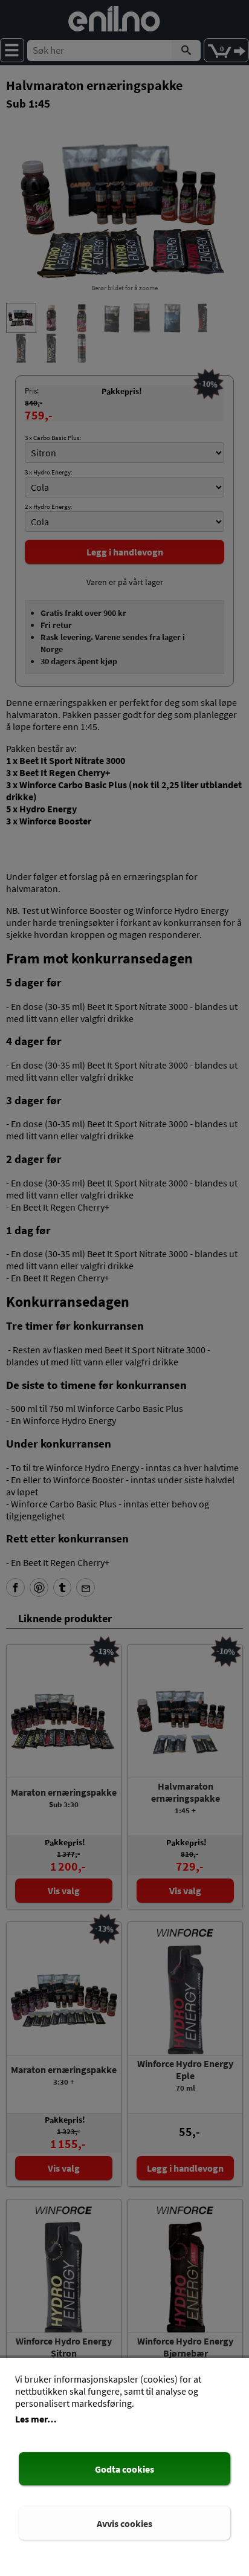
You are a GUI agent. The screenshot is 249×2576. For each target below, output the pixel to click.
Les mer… (36, 2419)
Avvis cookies (124, 2523)
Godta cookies (124, 2469)
